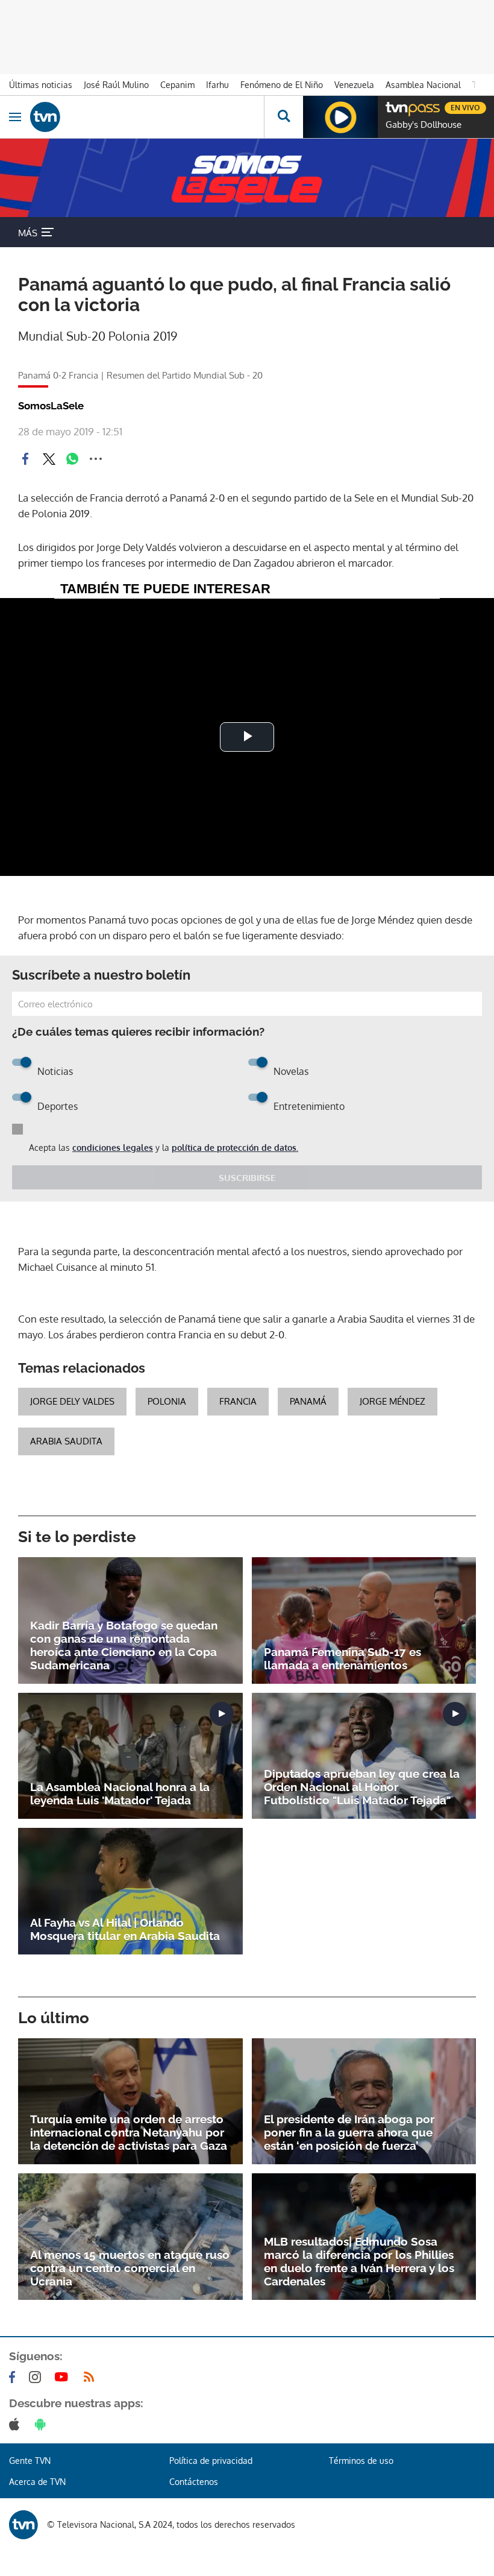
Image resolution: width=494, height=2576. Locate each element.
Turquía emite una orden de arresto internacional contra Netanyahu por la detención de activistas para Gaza (129, 2132)
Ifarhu (217, 85)
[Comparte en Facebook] (25, 459)
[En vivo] (392, 106)
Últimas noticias (41, 85)
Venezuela (354, 85)
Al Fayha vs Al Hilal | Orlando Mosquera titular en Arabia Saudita (125, 1929)
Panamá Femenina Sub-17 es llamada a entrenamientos (342, 1658)
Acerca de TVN (37, 2482)
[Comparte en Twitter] (49, 459)
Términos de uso (361, 2461)
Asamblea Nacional (423, 85)
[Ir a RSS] (92, 2377)
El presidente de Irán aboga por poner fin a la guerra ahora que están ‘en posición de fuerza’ (349, 2132)
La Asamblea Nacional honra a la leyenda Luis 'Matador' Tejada (120, 1793)
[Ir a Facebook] (14, 2377)
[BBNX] (23, 2525)
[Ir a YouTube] (64, 2377)
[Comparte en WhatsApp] (72, 459)
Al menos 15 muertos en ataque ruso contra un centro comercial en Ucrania (130, 2268)
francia (238, 1401)
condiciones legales (113, 1148)
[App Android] (43, 2424)
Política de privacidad (211, 2461)
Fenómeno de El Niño (282, 85)
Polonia (167, 1401)
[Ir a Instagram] (37, 2377)
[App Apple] (17, 2424)
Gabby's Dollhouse (424, 125)
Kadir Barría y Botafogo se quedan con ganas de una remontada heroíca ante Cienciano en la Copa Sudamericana (124, 1645)
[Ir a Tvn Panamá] (147, 117)
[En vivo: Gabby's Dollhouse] (340, 117)
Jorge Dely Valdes (72, 1401)
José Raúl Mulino (116, 85)
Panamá (308, 1401)
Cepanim (177, 85)
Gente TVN (30, 2461)
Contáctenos (194, 2482)
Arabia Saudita (66, 1441)
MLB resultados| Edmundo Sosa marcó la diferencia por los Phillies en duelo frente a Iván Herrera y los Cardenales (359, 2261)
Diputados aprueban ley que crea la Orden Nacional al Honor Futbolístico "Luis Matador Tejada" (362, 1787)
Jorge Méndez (392, 1401)
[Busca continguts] (283, 117)
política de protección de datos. (235, 1148)
